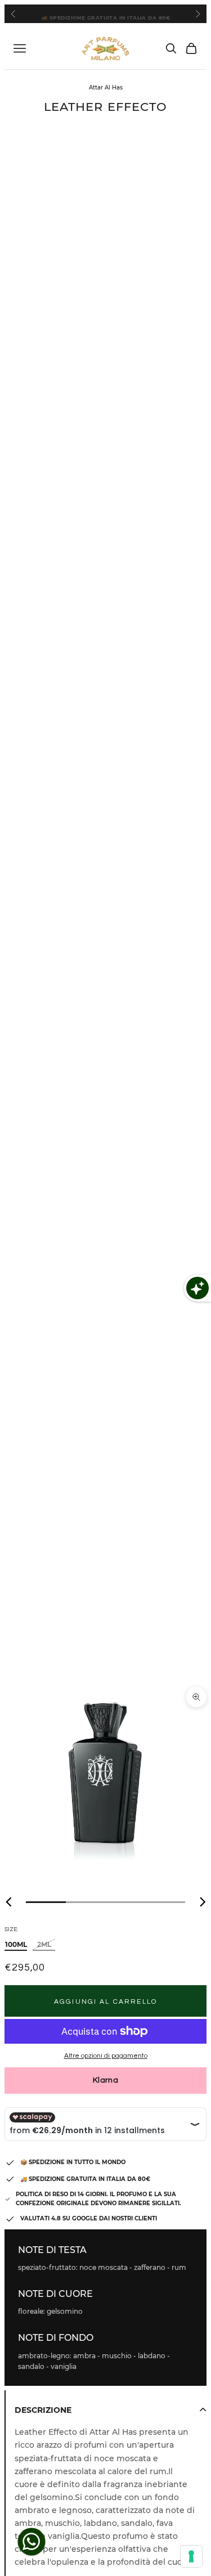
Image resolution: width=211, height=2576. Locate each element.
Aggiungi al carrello (105, 2002)
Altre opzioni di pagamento (106, 2056)
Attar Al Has (106, 87)
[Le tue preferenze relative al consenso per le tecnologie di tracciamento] (191, 2556)
